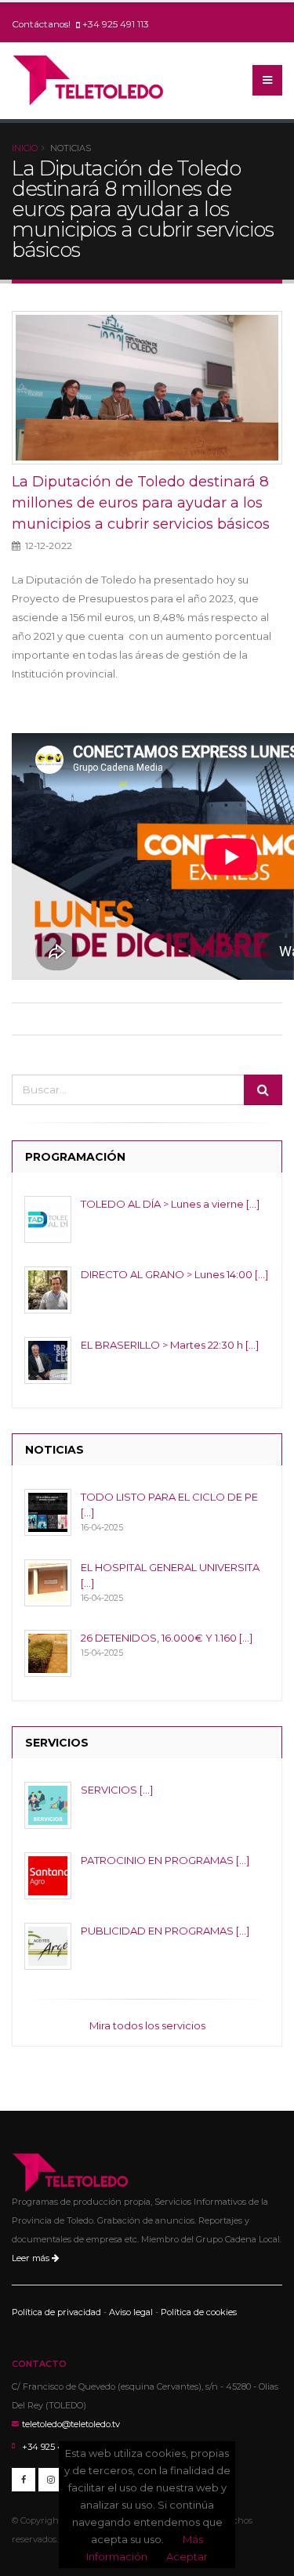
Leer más (32, 2258)
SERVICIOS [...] (117, 1790)
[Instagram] (50, 2480)
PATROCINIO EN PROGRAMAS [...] (165, 1860)
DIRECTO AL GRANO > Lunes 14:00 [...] (174, 1274)
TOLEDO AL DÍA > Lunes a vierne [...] (170, 1204)
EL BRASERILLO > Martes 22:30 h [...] (170, 1345)
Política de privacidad (56, 2312)
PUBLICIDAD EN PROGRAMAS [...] (165, 1931)
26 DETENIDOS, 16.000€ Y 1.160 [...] (167, 1638)
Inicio (25, 148)
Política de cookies (199, 2312)
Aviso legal (131, 2312)
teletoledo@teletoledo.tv (71, 2424)
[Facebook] (24, 2480)
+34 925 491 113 (116, 24)
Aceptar (187, 2556)
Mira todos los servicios (147, 2025)
